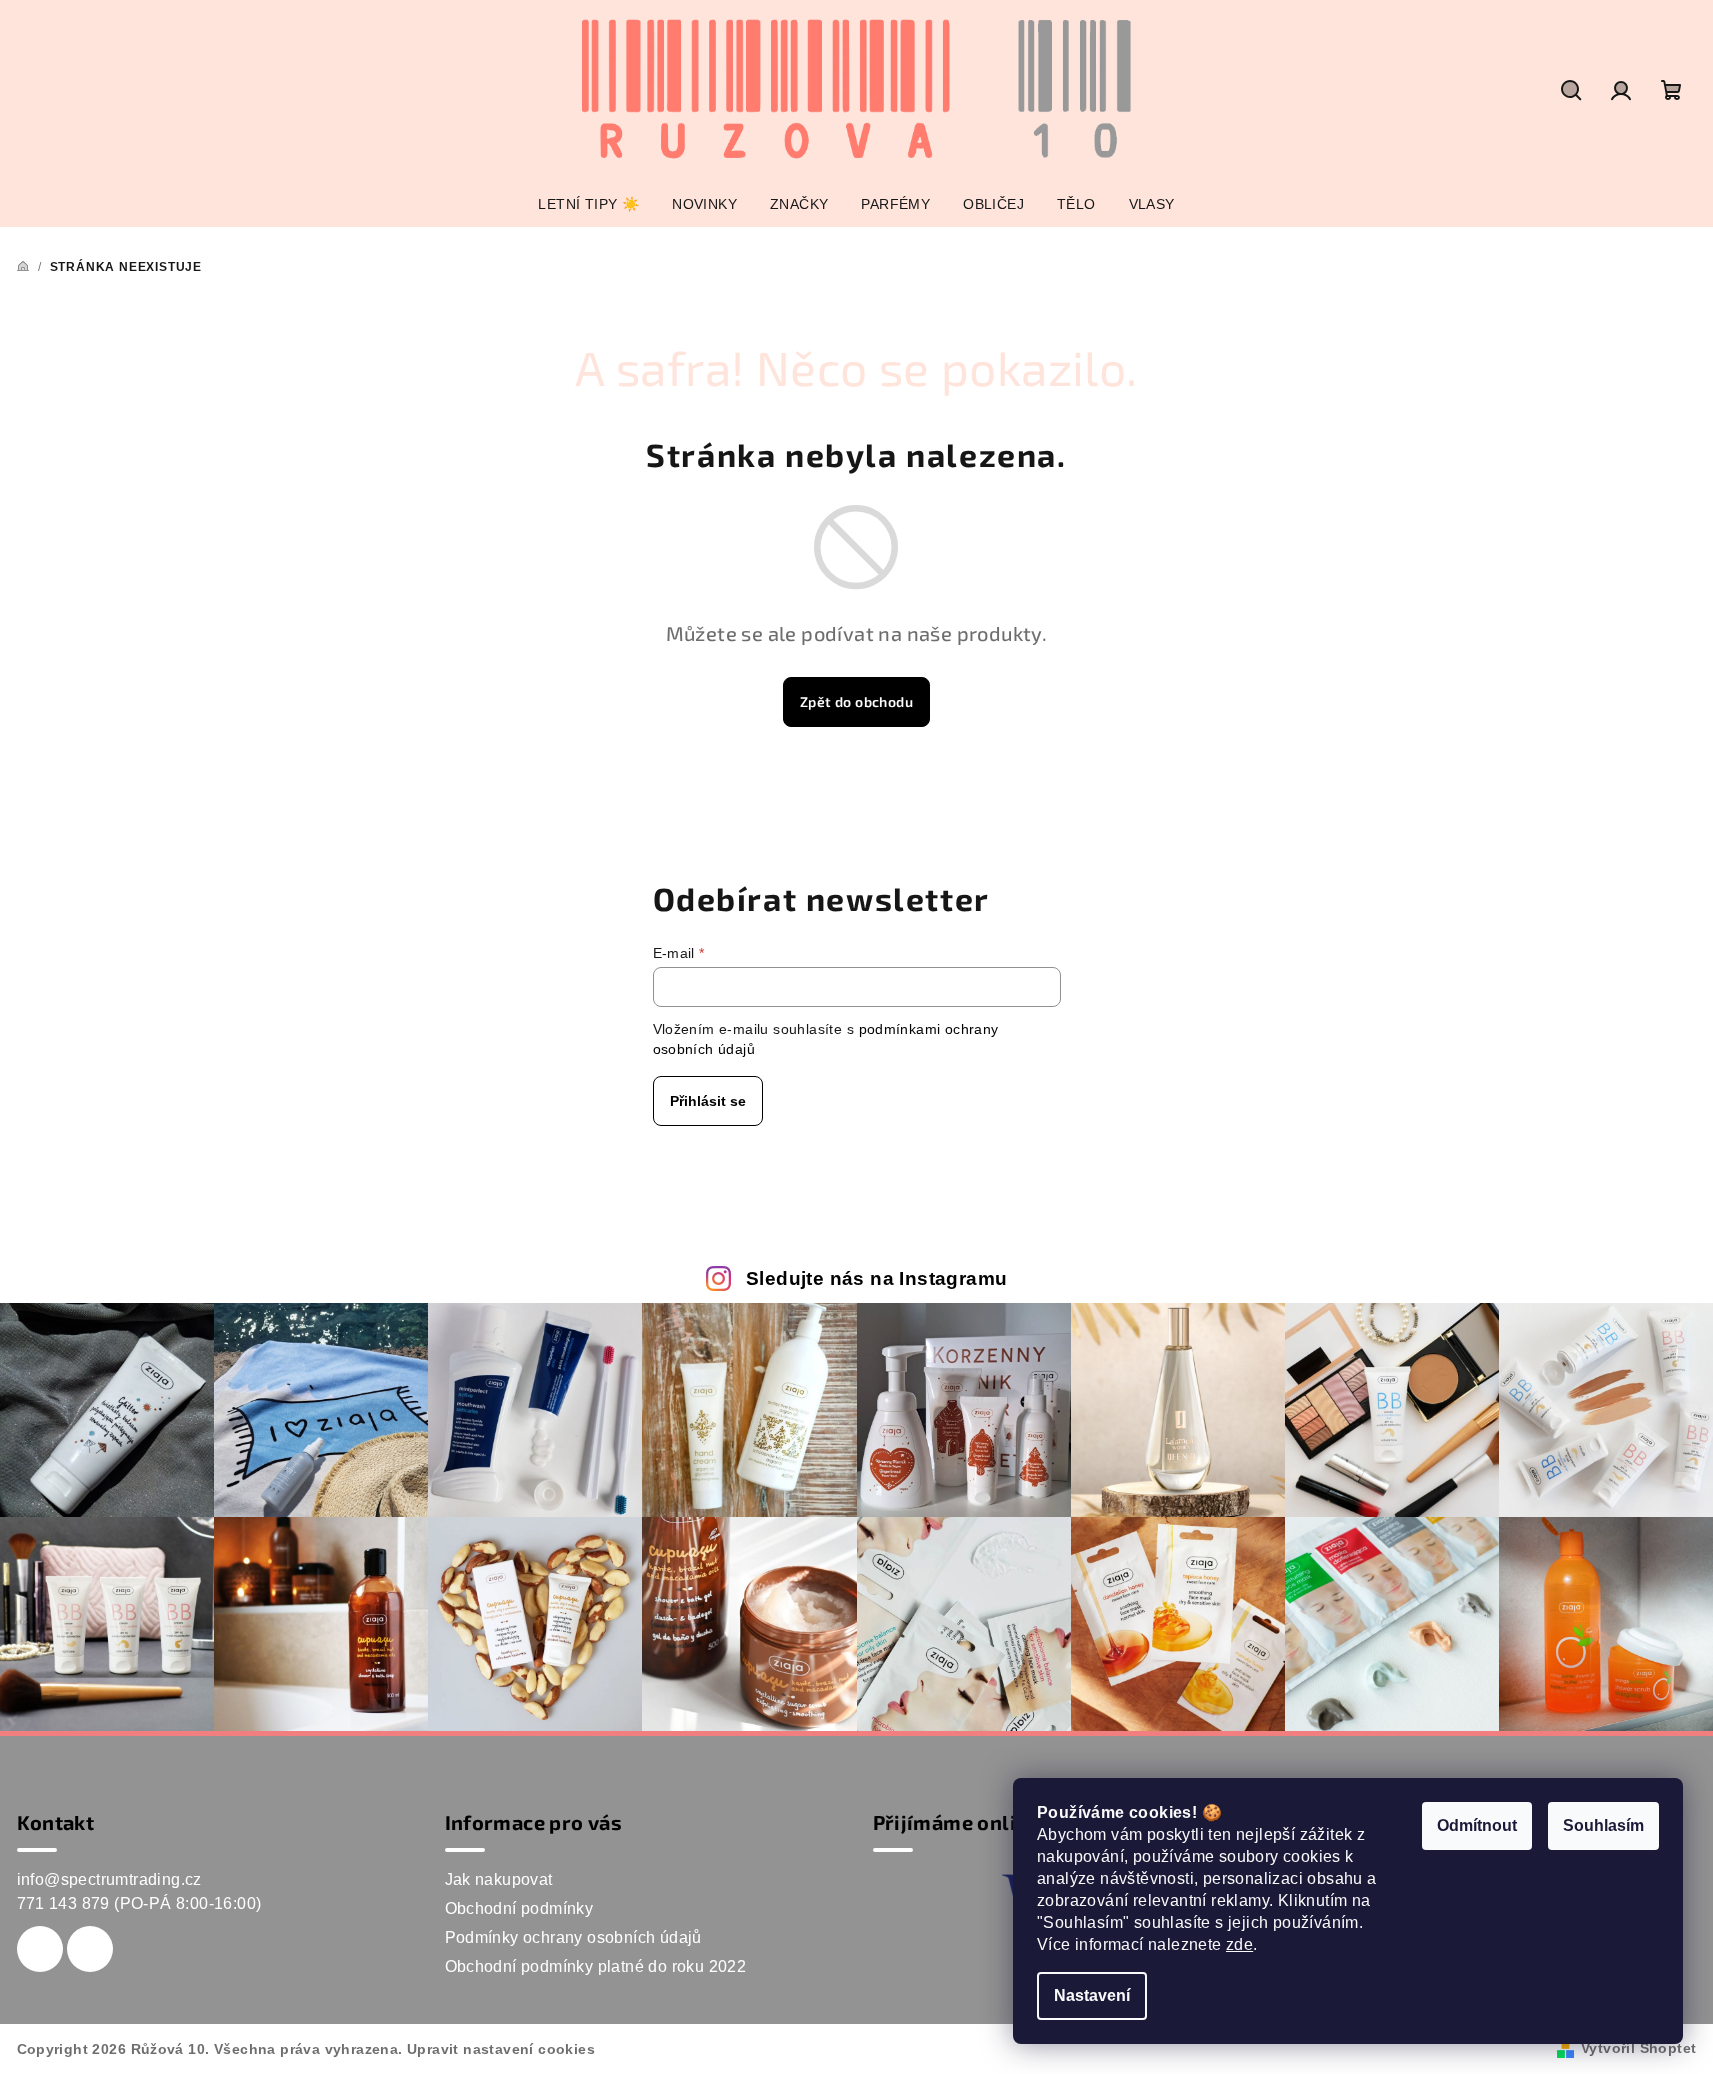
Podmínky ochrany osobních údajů (573, 1937)
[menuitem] (588, 204)
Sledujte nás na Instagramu (876, 1278)
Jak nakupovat (499, 1879)
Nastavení (1092, 1995)
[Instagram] (90, 1949)
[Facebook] (40, 1949)
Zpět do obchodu (856, 701)
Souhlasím (1603, 1825)
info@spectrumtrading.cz (109, 1879)
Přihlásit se (708, 1101)
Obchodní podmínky (519, 1908)
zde (1239, 1944)
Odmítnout (1477, 1825)
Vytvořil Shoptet (1638, 2048)
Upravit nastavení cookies (501, 2049)
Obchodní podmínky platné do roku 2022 (596, 1966)
